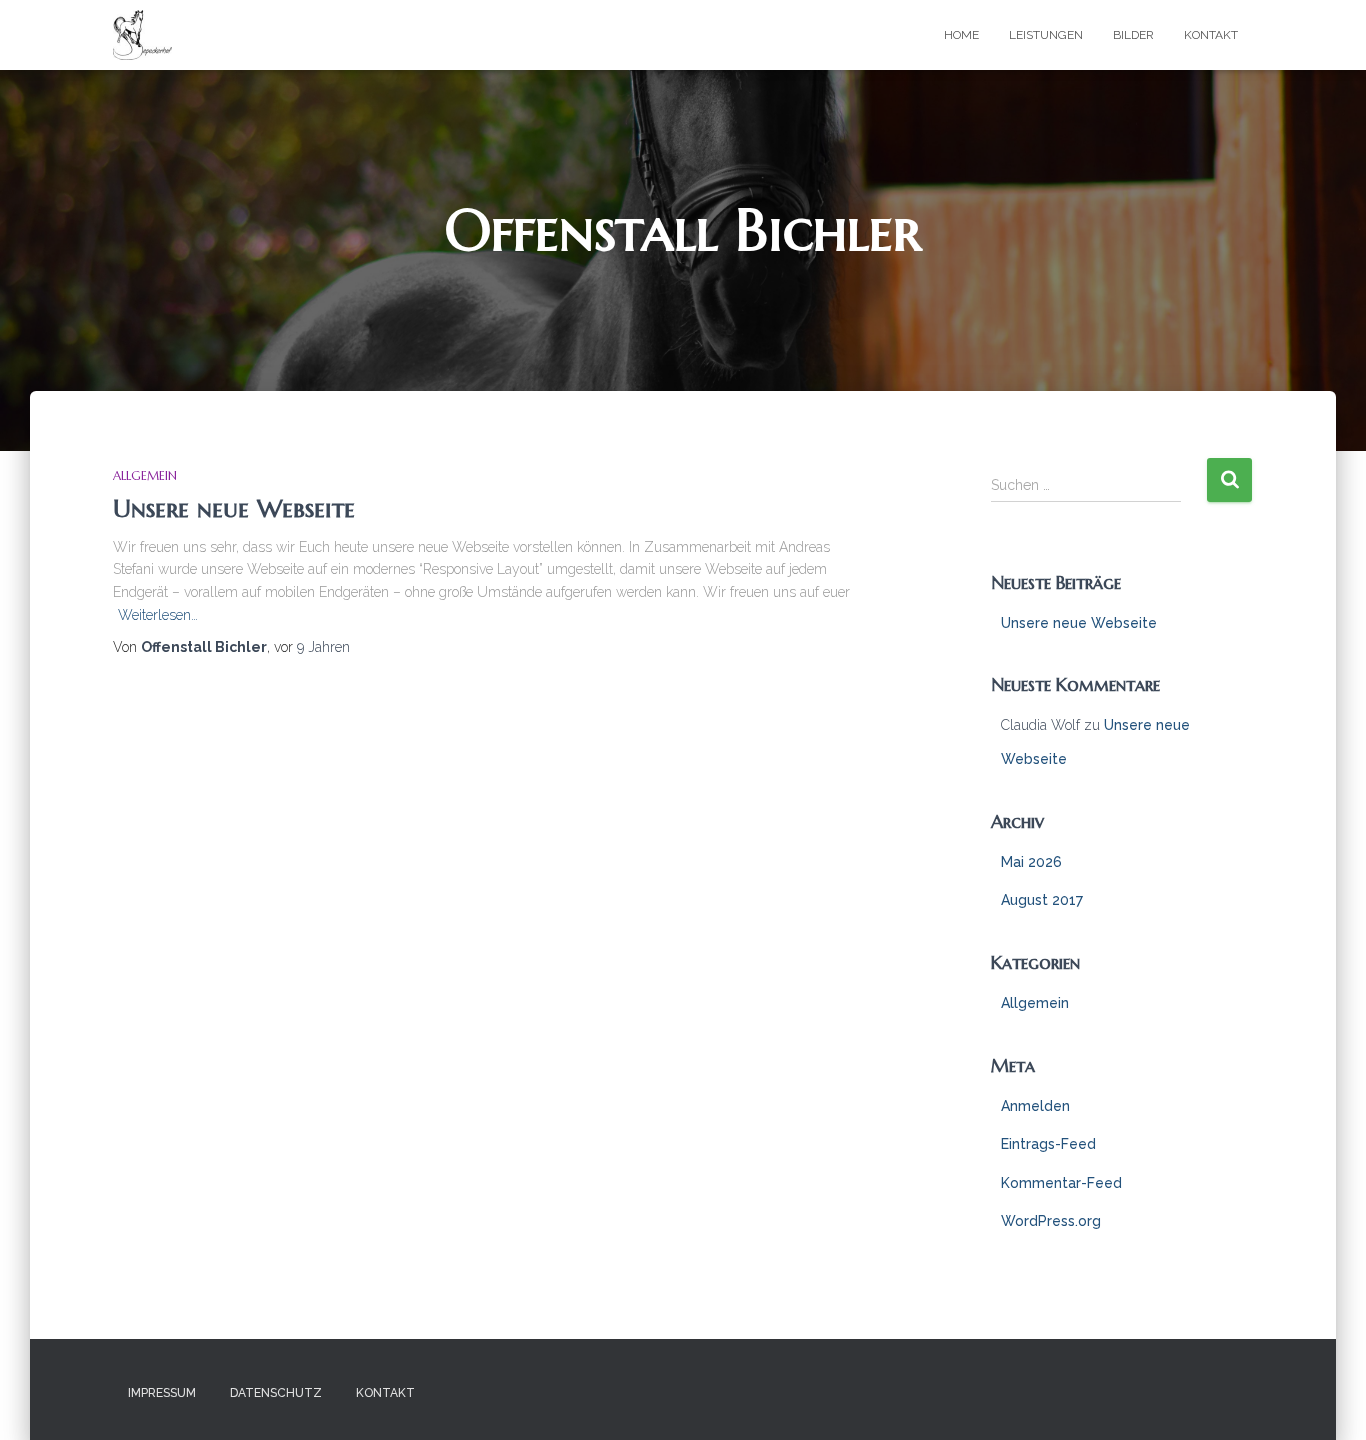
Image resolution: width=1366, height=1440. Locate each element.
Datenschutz (276, 1393)
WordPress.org (1051, 1221)
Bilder (1133, 35)
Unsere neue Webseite (234, 508)
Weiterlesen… (158, 615)
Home (961, 35)
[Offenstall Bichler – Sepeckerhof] (142, 35)
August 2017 (1042, 900)
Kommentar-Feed (1061, 1183)
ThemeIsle (1220, 1395)
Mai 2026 (1031, 862)
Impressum (162, 1393)
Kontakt (1211, 35)
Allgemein (145, 475)
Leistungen (1046, 35)
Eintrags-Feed (1048, 1144)
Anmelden (1035, 1106)
